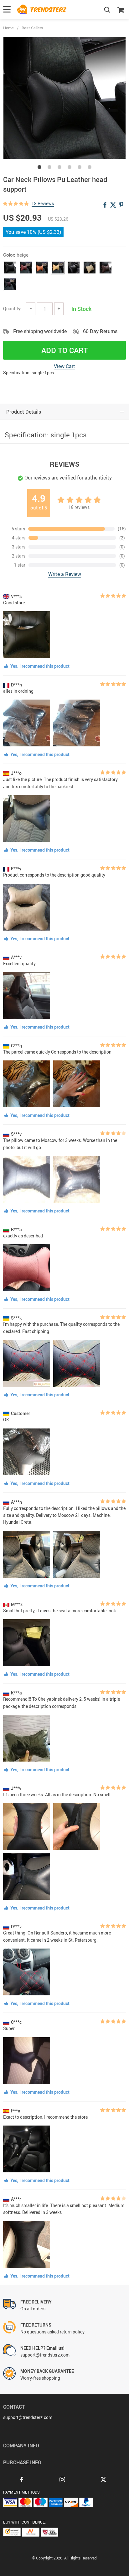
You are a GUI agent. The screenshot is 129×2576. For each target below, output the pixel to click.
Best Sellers (32, 28)
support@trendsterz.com (28, 2417)
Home (8, 28)
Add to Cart (65, 350)
